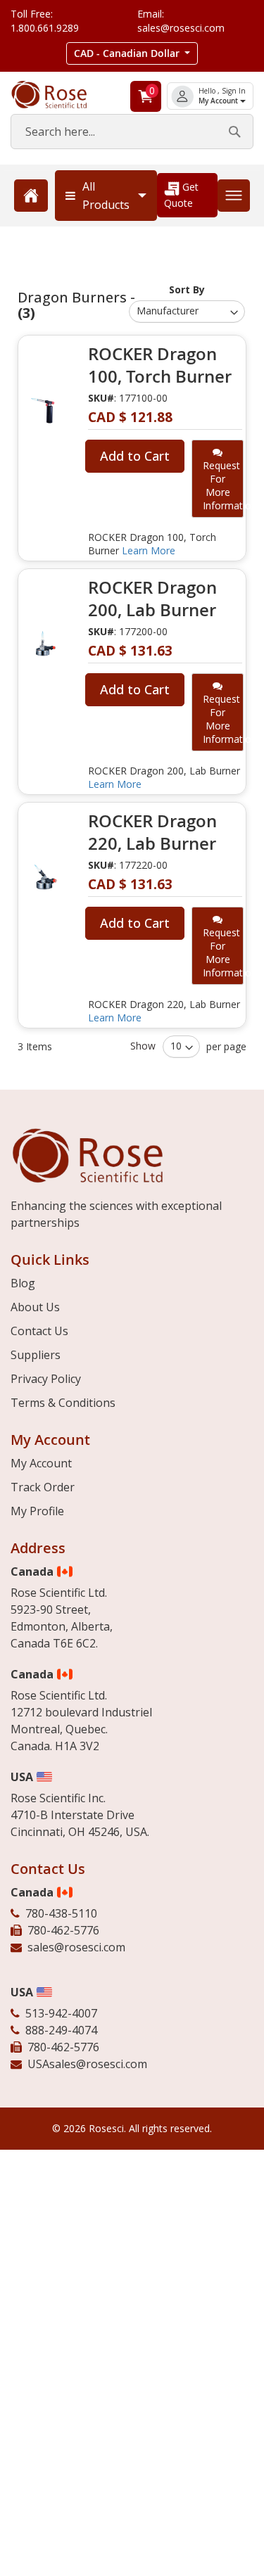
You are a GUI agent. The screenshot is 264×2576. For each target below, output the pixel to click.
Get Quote (181, 195)
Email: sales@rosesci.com (181, 21)
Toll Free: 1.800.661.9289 (45, 21)
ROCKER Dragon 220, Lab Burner (152, 832)
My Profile (37, 1511)
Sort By (187, 289)
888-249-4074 (61, 2030)
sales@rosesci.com (76, 1947)
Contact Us (39, 1331)
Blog (23, 1283)
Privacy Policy (46, 1379)
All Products (106, 196)
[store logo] (59, 95)
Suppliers (36, 1355)
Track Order (43, 1487)
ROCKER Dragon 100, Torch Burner (160, 365)
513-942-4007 (61, 2013)
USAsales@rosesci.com (87, 2064)
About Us (35, 1307)
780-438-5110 (61, 1913)
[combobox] (132, 132)
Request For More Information (223, 485)
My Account (219, 101)
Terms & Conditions (63, 1403)
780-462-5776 (63, 1930)
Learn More (149, 550)
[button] (132, 53)
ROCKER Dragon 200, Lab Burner (152, 599)
